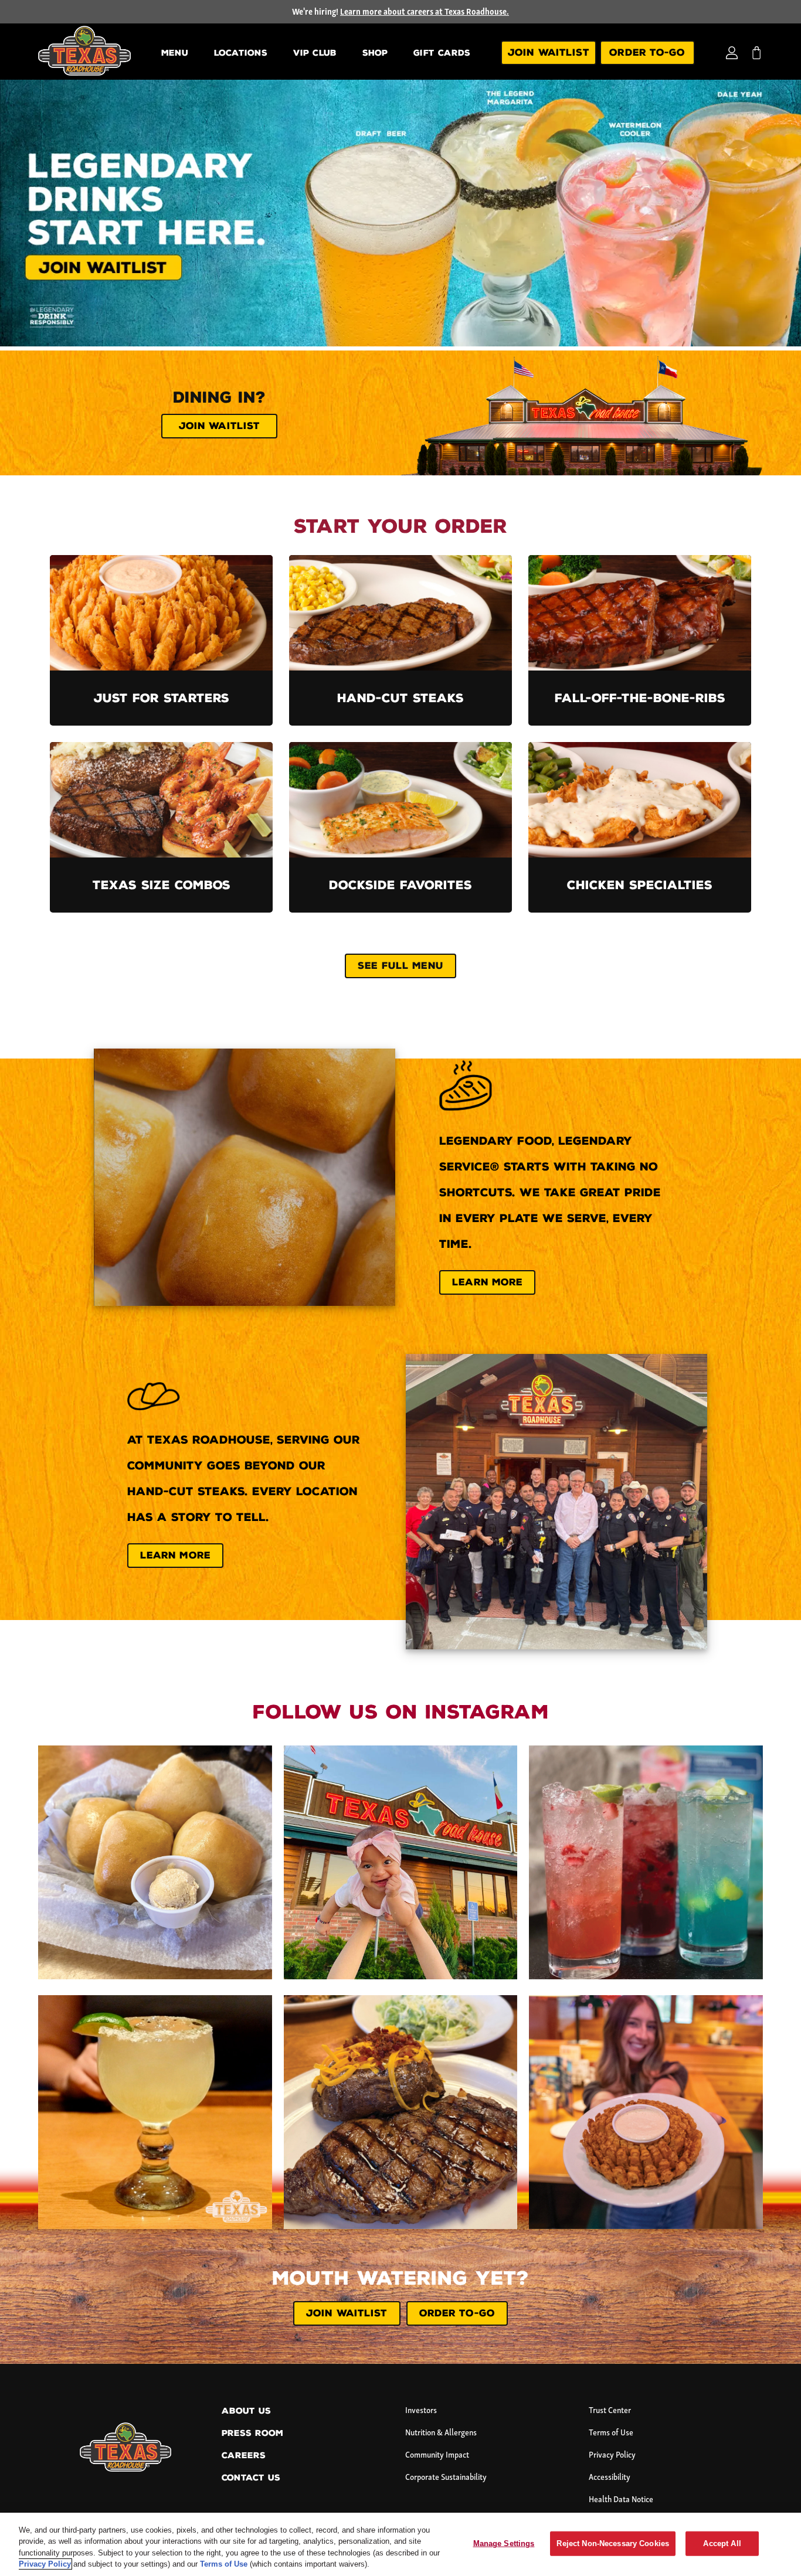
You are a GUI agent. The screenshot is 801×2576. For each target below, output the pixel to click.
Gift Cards (442, 53)
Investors (421, 2411)
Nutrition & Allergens (441, 2433)
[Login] (732, 53)
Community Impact (437, 2456)
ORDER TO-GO (457, 2313)
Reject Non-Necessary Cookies (613, 2543)
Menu (175, 53)
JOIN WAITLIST (347, 2313)
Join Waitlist (549, 52)
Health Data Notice (621, 2500)
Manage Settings (504, 2543)
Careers (244, 2456)
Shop (375, 53)
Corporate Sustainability (446, 2478)
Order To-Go (647, 52)
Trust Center (610, 2411)
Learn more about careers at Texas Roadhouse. (425, 13)
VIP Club (315, 53)
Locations (241, 53)
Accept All (722, 2543)
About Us (246, 2411)
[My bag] (756, 53)
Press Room (252, 2433)
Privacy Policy (612, 2456)
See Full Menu (400, 966)
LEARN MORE (487, 1282)
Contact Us (251, 2478)
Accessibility (610, 2478)
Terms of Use (611, 2433)
